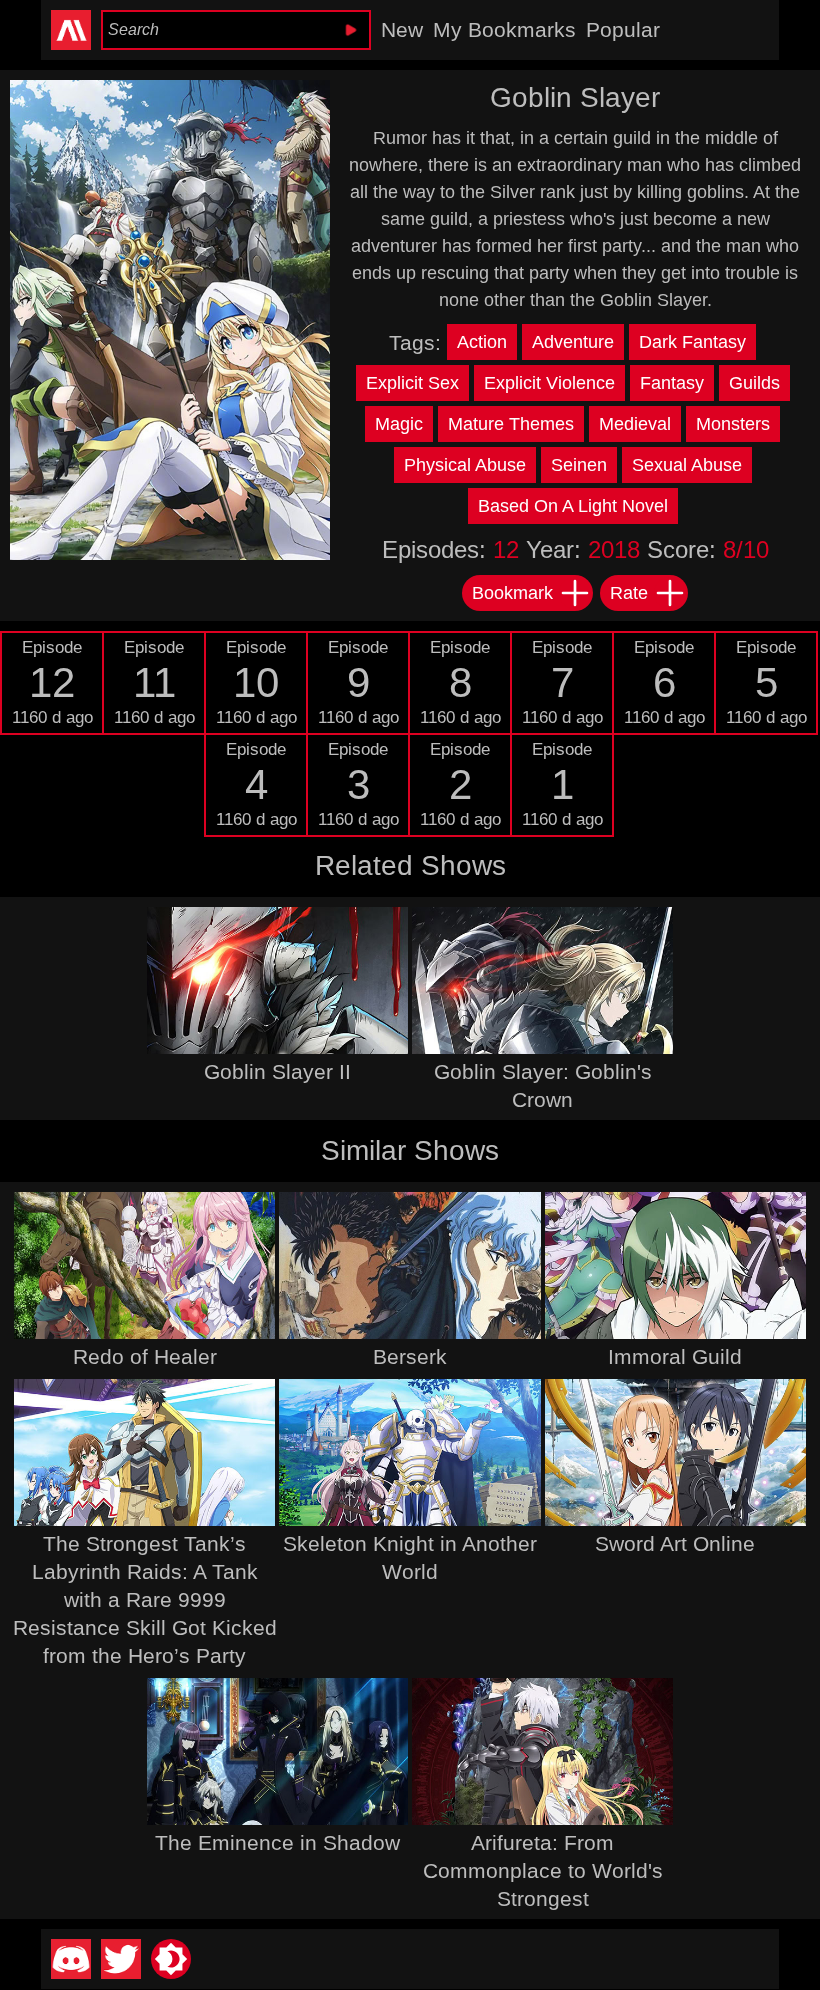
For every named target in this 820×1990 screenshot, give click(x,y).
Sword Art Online (675, 1543)
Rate (629, 593)
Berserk (410, 1356)
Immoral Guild (675, 1356)
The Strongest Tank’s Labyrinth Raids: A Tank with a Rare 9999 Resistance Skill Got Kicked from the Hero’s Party (145, 1599)
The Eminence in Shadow (277, 1842)
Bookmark (512, 593)
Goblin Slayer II (277, 1071)
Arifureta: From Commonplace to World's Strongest (543, 1870)
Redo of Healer (145, 1356)
